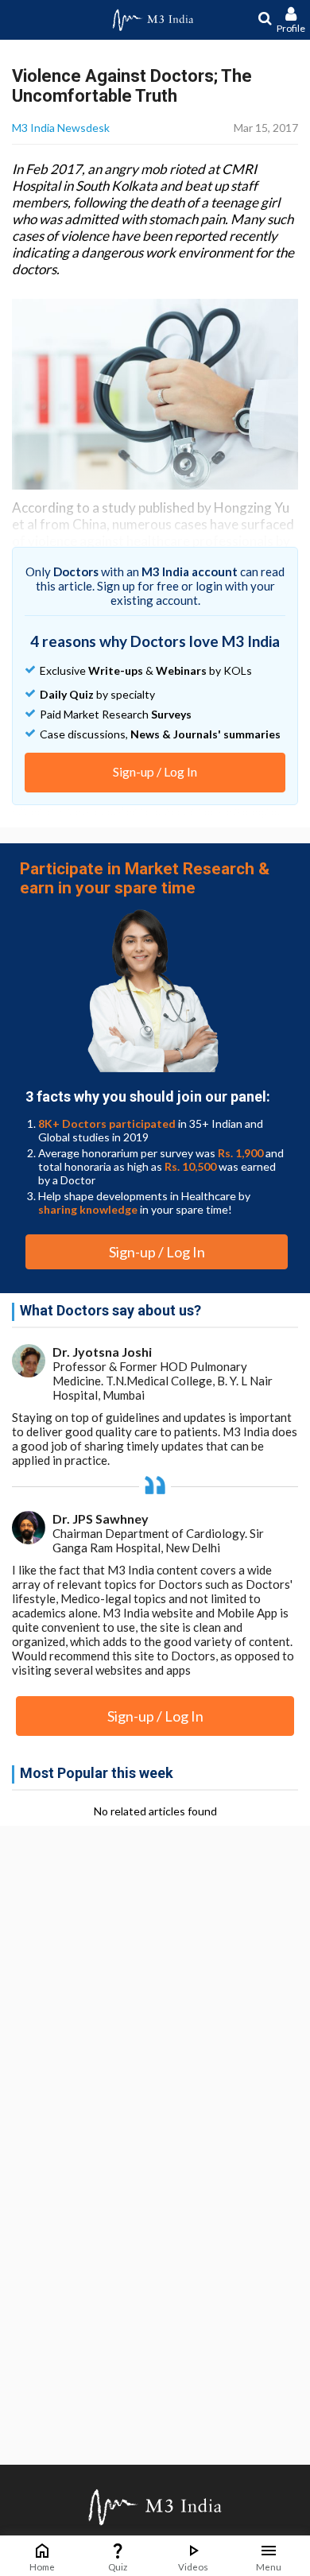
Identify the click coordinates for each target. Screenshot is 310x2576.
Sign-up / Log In (155, 771)
